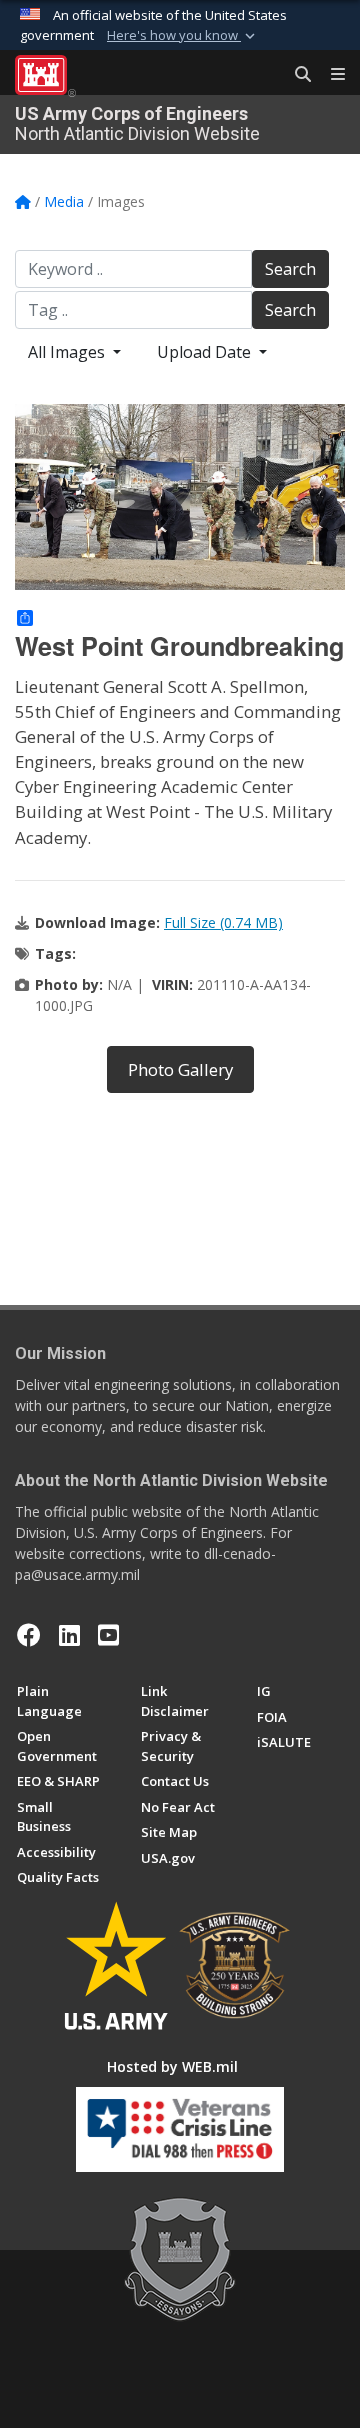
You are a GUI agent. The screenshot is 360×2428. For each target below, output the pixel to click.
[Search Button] (296, 75)
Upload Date (206, 352)
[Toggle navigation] (330, 75)
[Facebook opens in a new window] (29, 1635)
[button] (183, 36)
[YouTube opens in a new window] (108, 1635)
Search (290, 269)
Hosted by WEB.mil (172, 2066)
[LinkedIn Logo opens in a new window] (69, 1635)
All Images (68, 352)
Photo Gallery (180, 1069)
